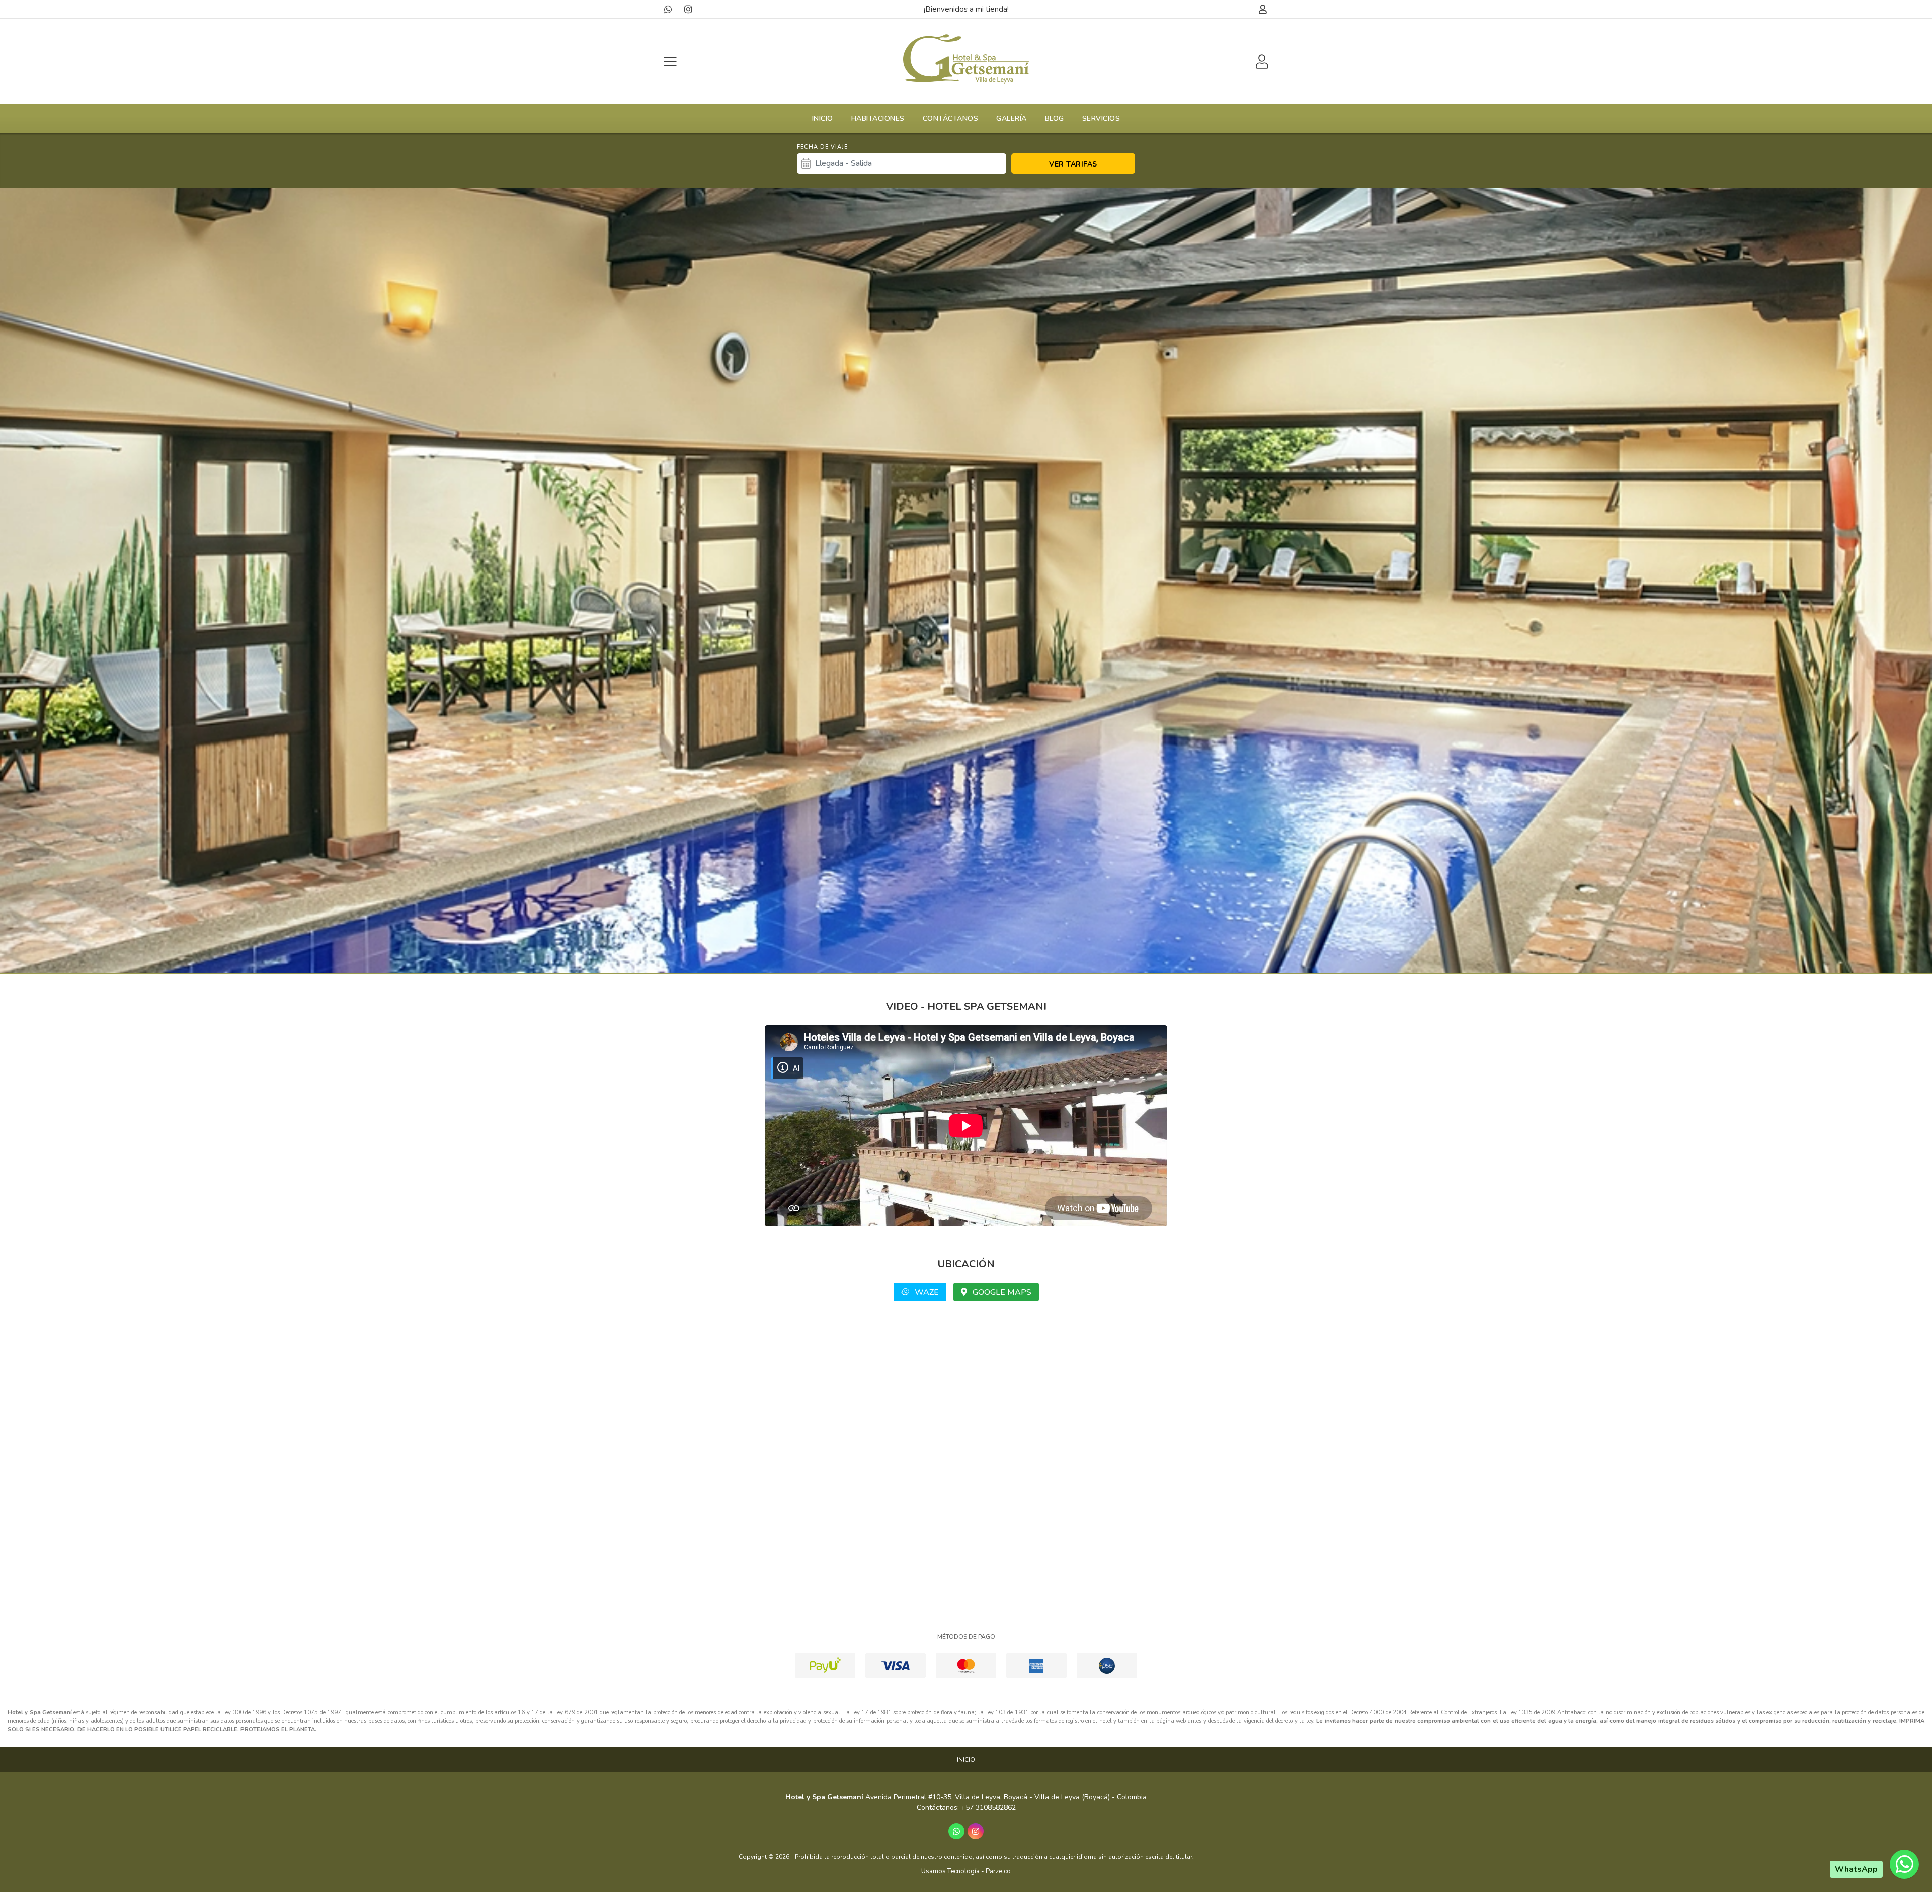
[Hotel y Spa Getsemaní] (966, 59)
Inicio (823, 118)
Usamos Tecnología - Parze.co (966, 1871)
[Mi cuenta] (1263, 9)
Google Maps (1001, 1292)
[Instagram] (688, 9)
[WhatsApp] (668, 9)
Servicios (1101, 118)
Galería (1012, 118)
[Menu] (670, 62)
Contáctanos (951, 118)
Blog (1055, 118)
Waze (926, 1292)
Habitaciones (878, 118)
